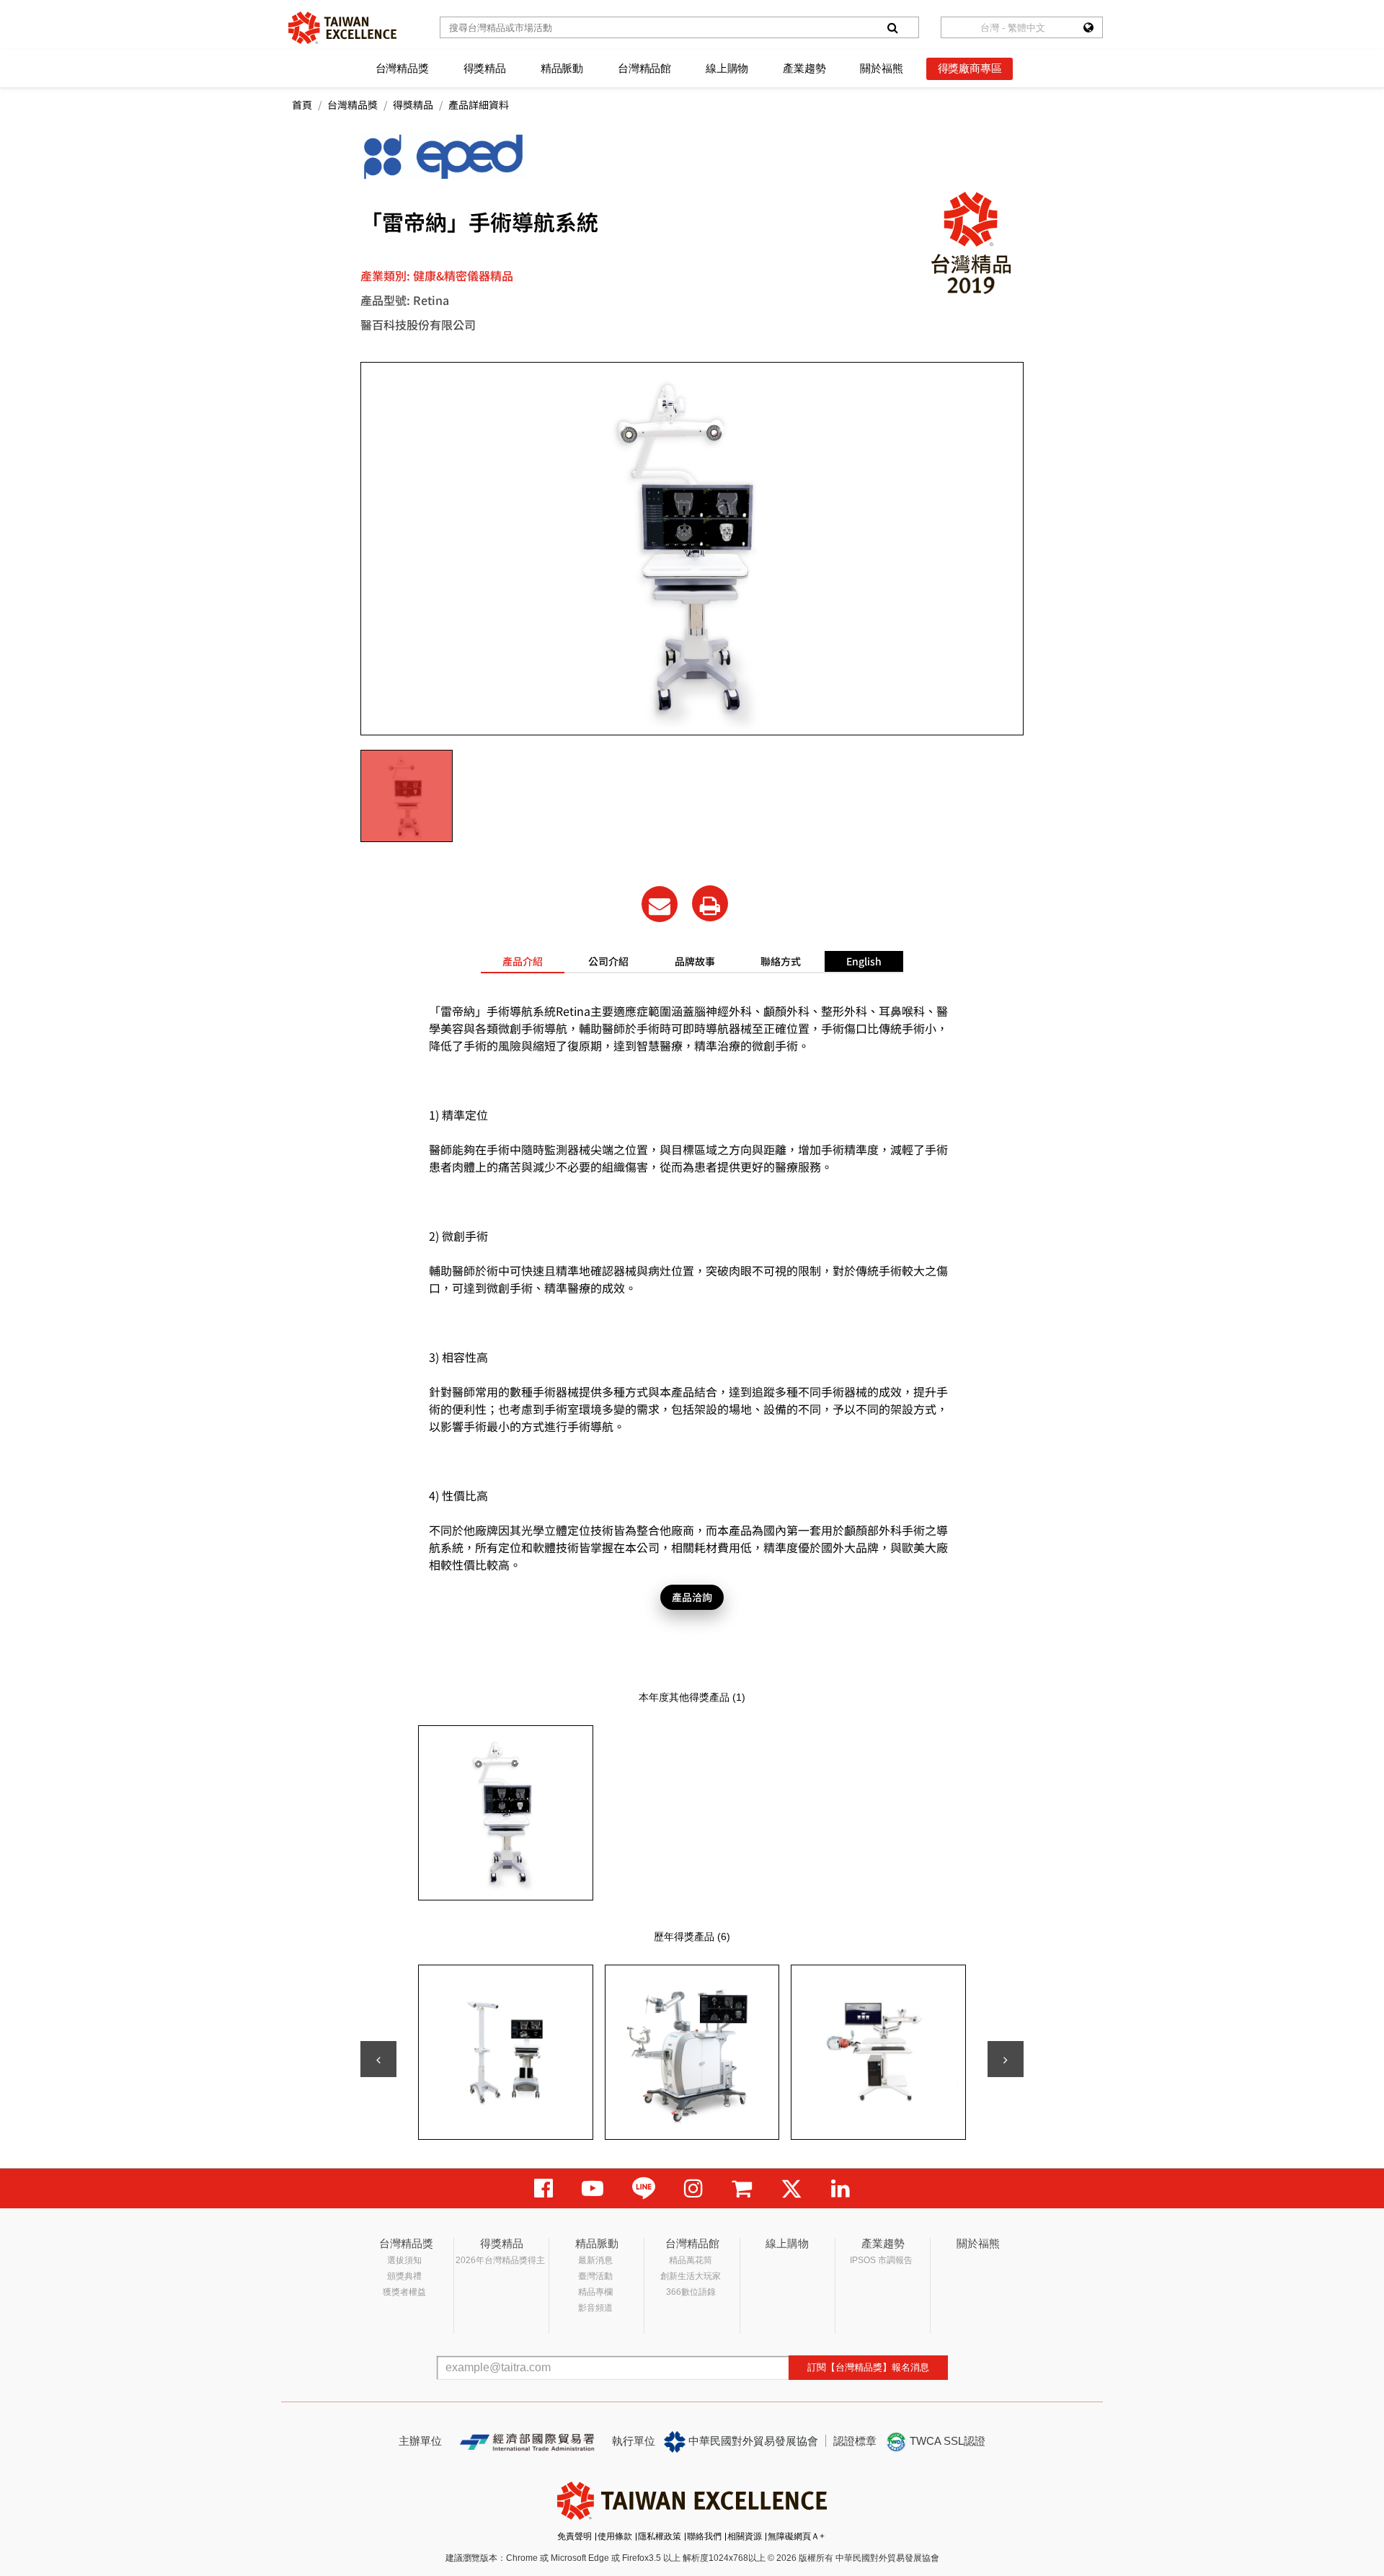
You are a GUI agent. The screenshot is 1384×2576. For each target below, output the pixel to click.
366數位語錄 (691, 2292)
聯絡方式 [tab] (781, 961)
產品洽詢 (692, 1597)
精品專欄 (595, 2292)
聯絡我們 (704, 2536)
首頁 (302, 105)
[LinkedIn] (840, 2188)
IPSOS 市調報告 (881, 2260)
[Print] (710, 903)
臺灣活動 (595, 2276)
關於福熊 (881, 68)
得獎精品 (485, 68)
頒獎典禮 (404, 2276)
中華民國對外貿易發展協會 (752, 2441)
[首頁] (342, 28)
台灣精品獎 (402, 68)
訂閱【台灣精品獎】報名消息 (868, 2367)
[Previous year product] (378, 2059)
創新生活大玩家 (691, 2276)
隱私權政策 (660, 2536)
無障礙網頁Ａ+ (796, 2536)
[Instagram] (693, 2188)
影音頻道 (595, 2308)
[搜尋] (892, 27)
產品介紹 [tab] (523, 961)
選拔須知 (404, 2260)
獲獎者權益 (404, 2292)
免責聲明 (575, 2536)
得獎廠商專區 (970, 68)
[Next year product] (1006, 2059)
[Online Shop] (742, 2188)
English (864, 961)
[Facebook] (544, 2188)
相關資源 (745, 2536)
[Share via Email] (660, 904)
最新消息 (595, 2260)
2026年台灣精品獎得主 (500, 2260)
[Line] (644, 2188)
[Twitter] (791, 2188)
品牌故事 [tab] (695, 961)
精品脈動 (562, 68)
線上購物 (727, 68)
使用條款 (615, 2536)
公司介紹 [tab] (608, 961)
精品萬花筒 (691, 2260)
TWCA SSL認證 (946, 2441)
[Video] (593, 2188)
